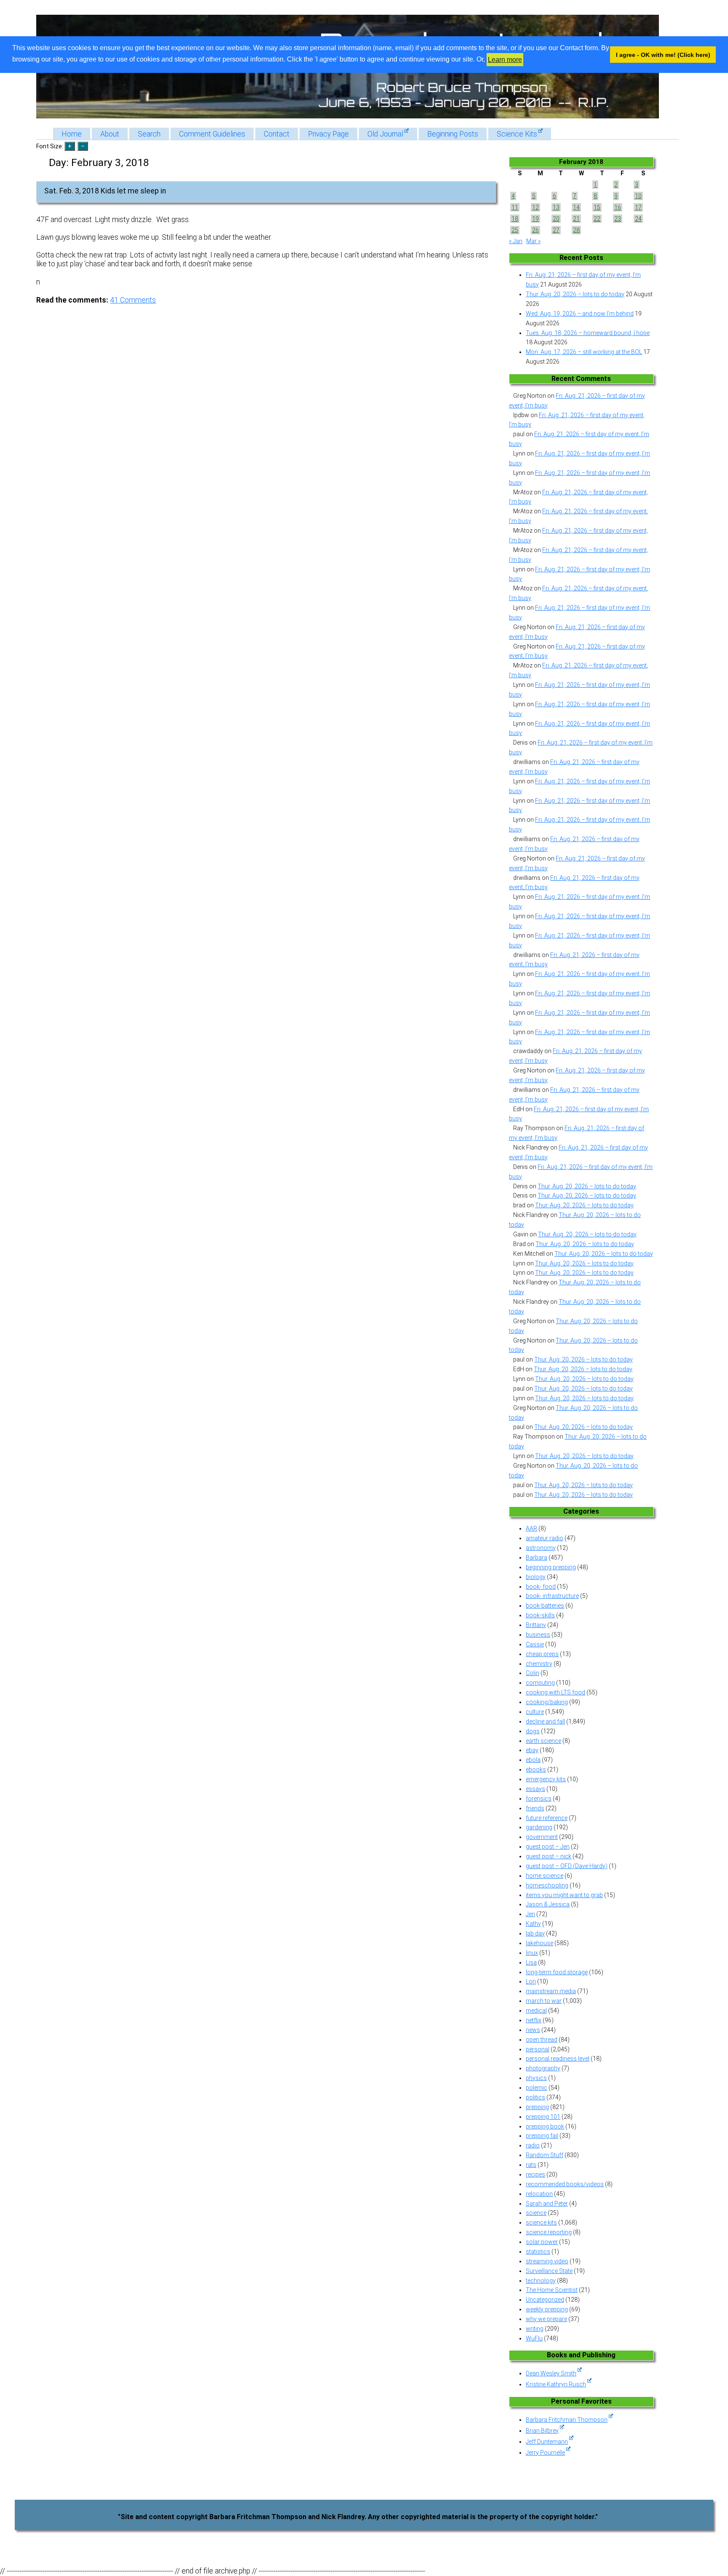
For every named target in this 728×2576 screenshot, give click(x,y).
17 (638, 207)
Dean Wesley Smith (551, 2373)
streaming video (547, 2261)
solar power (542, 2242)
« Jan (516, 241)
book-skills (540, 1615)
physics (536, 2078)
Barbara (537, 1557)
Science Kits (517, 134)
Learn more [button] (505, 60)
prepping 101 (543, 2117)
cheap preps (542, 1654)
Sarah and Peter (547, 2203)
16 (618, 207)
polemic (537, 2088)
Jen (530, 1914)
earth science (543, 1741)
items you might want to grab (564, 1895)
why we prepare (546, 2319)
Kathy (533, 1924)
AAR (531, 1528)
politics (535, 2097)
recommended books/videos (565, 2184)
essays (535, 1789)
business (538, 1635)
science (536, 2213)
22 (597, 219)
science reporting (549, 2232)
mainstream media (551, 1991)
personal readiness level (558, 2059)
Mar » (533, 241)
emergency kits (546, 1779)
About (110, 134)
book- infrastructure (552, 1596)
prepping (537, 2107)
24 (638, 219)
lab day (535, 1933)
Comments (133, 300)
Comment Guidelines (212, 134)
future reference (547, 1818)
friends (535, 1808)
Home (72, 134)
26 (535, 230)
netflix (534, 2020)
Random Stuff (545, 2155)
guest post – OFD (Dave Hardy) (567, 1866)
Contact (277, 134)
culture (535, 1712)
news (533, 2030)
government (542, 1837)
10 (638, 196)
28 (576, 230)
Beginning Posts (453, 134)
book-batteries (545, 1606)
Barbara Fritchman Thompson (567, 2420)
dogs (533, 1731)
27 (556, 230)
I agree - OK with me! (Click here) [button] (663, 55)
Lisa (531, 1962)
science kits (541, 2222)
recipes (535, 2174)
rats (531, 2165)
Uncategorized (545, 2300)
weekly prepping (547, 2309)
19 (535, 219)
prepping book (545, 2126)
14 (576, 207)
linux (532, 1953)
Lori (531, 1981)
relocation (539, 2194)
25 (515, 230)
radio (533, 2145)
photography (543, 2068)
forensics (539, 1799)
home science (545, 1876)
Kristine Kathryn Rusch (556, 2384)
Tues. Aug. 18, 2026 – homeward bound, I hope (588, 333)
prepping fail (542, 2136)
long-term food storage (557, 1972)
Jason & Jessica (548, 1904)
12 (535, 207)
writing (535, 2329)
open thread (542, 2040)
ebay (532, 1750)
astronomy (541, 1548)
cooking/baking (547, 1702)
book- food (541, 1587)
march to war (544, 2001)
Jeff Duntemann (547, 2442)
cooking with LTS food (555, 1692)
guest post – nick (549, 1856)
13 (556, 207)
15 (597, 207)
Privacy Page (328, 134)
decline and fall (545, 1721)
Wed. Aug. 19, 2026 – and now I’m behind (580, 314)
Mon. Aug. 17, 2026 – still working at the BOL (584, 352)
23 (618, 219)
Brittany (536, 1625)
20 (556, 219)
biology (536, 1577)
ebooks (536, 1769)
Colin (533, 1673)
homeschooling (547, 1885)
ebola (533, 1760)
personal (538, 2049)
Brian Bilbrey (542, 2431)
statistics (538, 2252)
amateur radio (545, 1538)
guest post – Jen (548, 1847)
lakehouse (539, 1943)
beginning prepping (551, 1567)
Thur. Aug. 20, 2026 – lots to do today (575, 294)
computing (540, 1683)
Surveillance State (549, 2271)
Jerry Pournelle (545, 2453)
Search (149, 134)
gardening (539, 1827)
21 (576, 219)
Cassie (535, 1644)
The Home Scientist (552, 2290)
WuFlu (534, 2338)
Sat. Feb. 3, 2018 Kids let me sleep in (105, 191)
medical (536, 2010)
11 (515, 207)
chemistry (539, 1664)
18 (515, 219)
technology (541, 2281)
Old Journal (385, 134)
